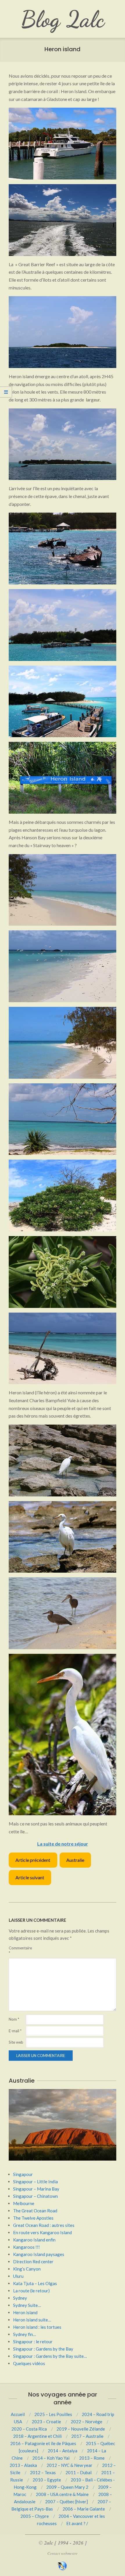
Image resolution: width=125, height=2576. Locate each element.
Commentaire (17, 1950)
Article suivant (30, 1877)
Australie (75, 1860)
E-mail (15, 2031)
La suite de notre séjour (63, 1844)
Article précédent (33, 1860)
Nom (14, 2019)
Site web (16, 2042)
